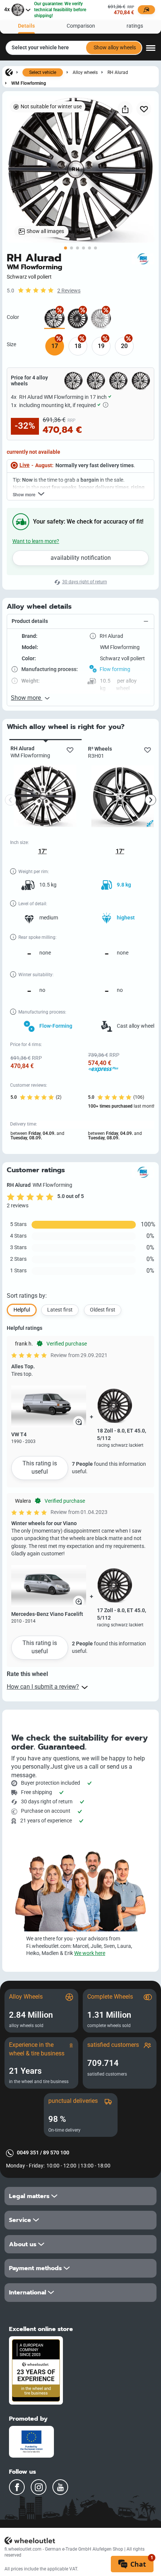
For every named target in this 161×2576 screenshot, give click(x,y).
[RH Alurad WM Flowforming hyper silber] (101, 319)
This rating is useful (40, 1467)
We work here (90, 1953)
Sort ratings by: (27, 1296)
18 (78, 346)
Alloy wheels (85, 72)
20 (124, 346)
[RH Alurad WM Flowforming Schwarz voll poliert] (54, 319)
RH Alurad (118, 72)
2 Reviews (69, 291)
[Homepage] (9, 72)
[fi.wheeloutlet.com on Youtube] (60, 2487)
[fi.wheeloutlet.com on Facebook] (17, 2487)
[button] (80, 622)
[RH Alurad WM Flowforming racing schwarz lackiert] (78, 319)
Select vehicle (43, 72)
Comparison (81, 26)
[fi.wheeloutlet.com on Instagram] (39, 2487)
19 (101, 346)
